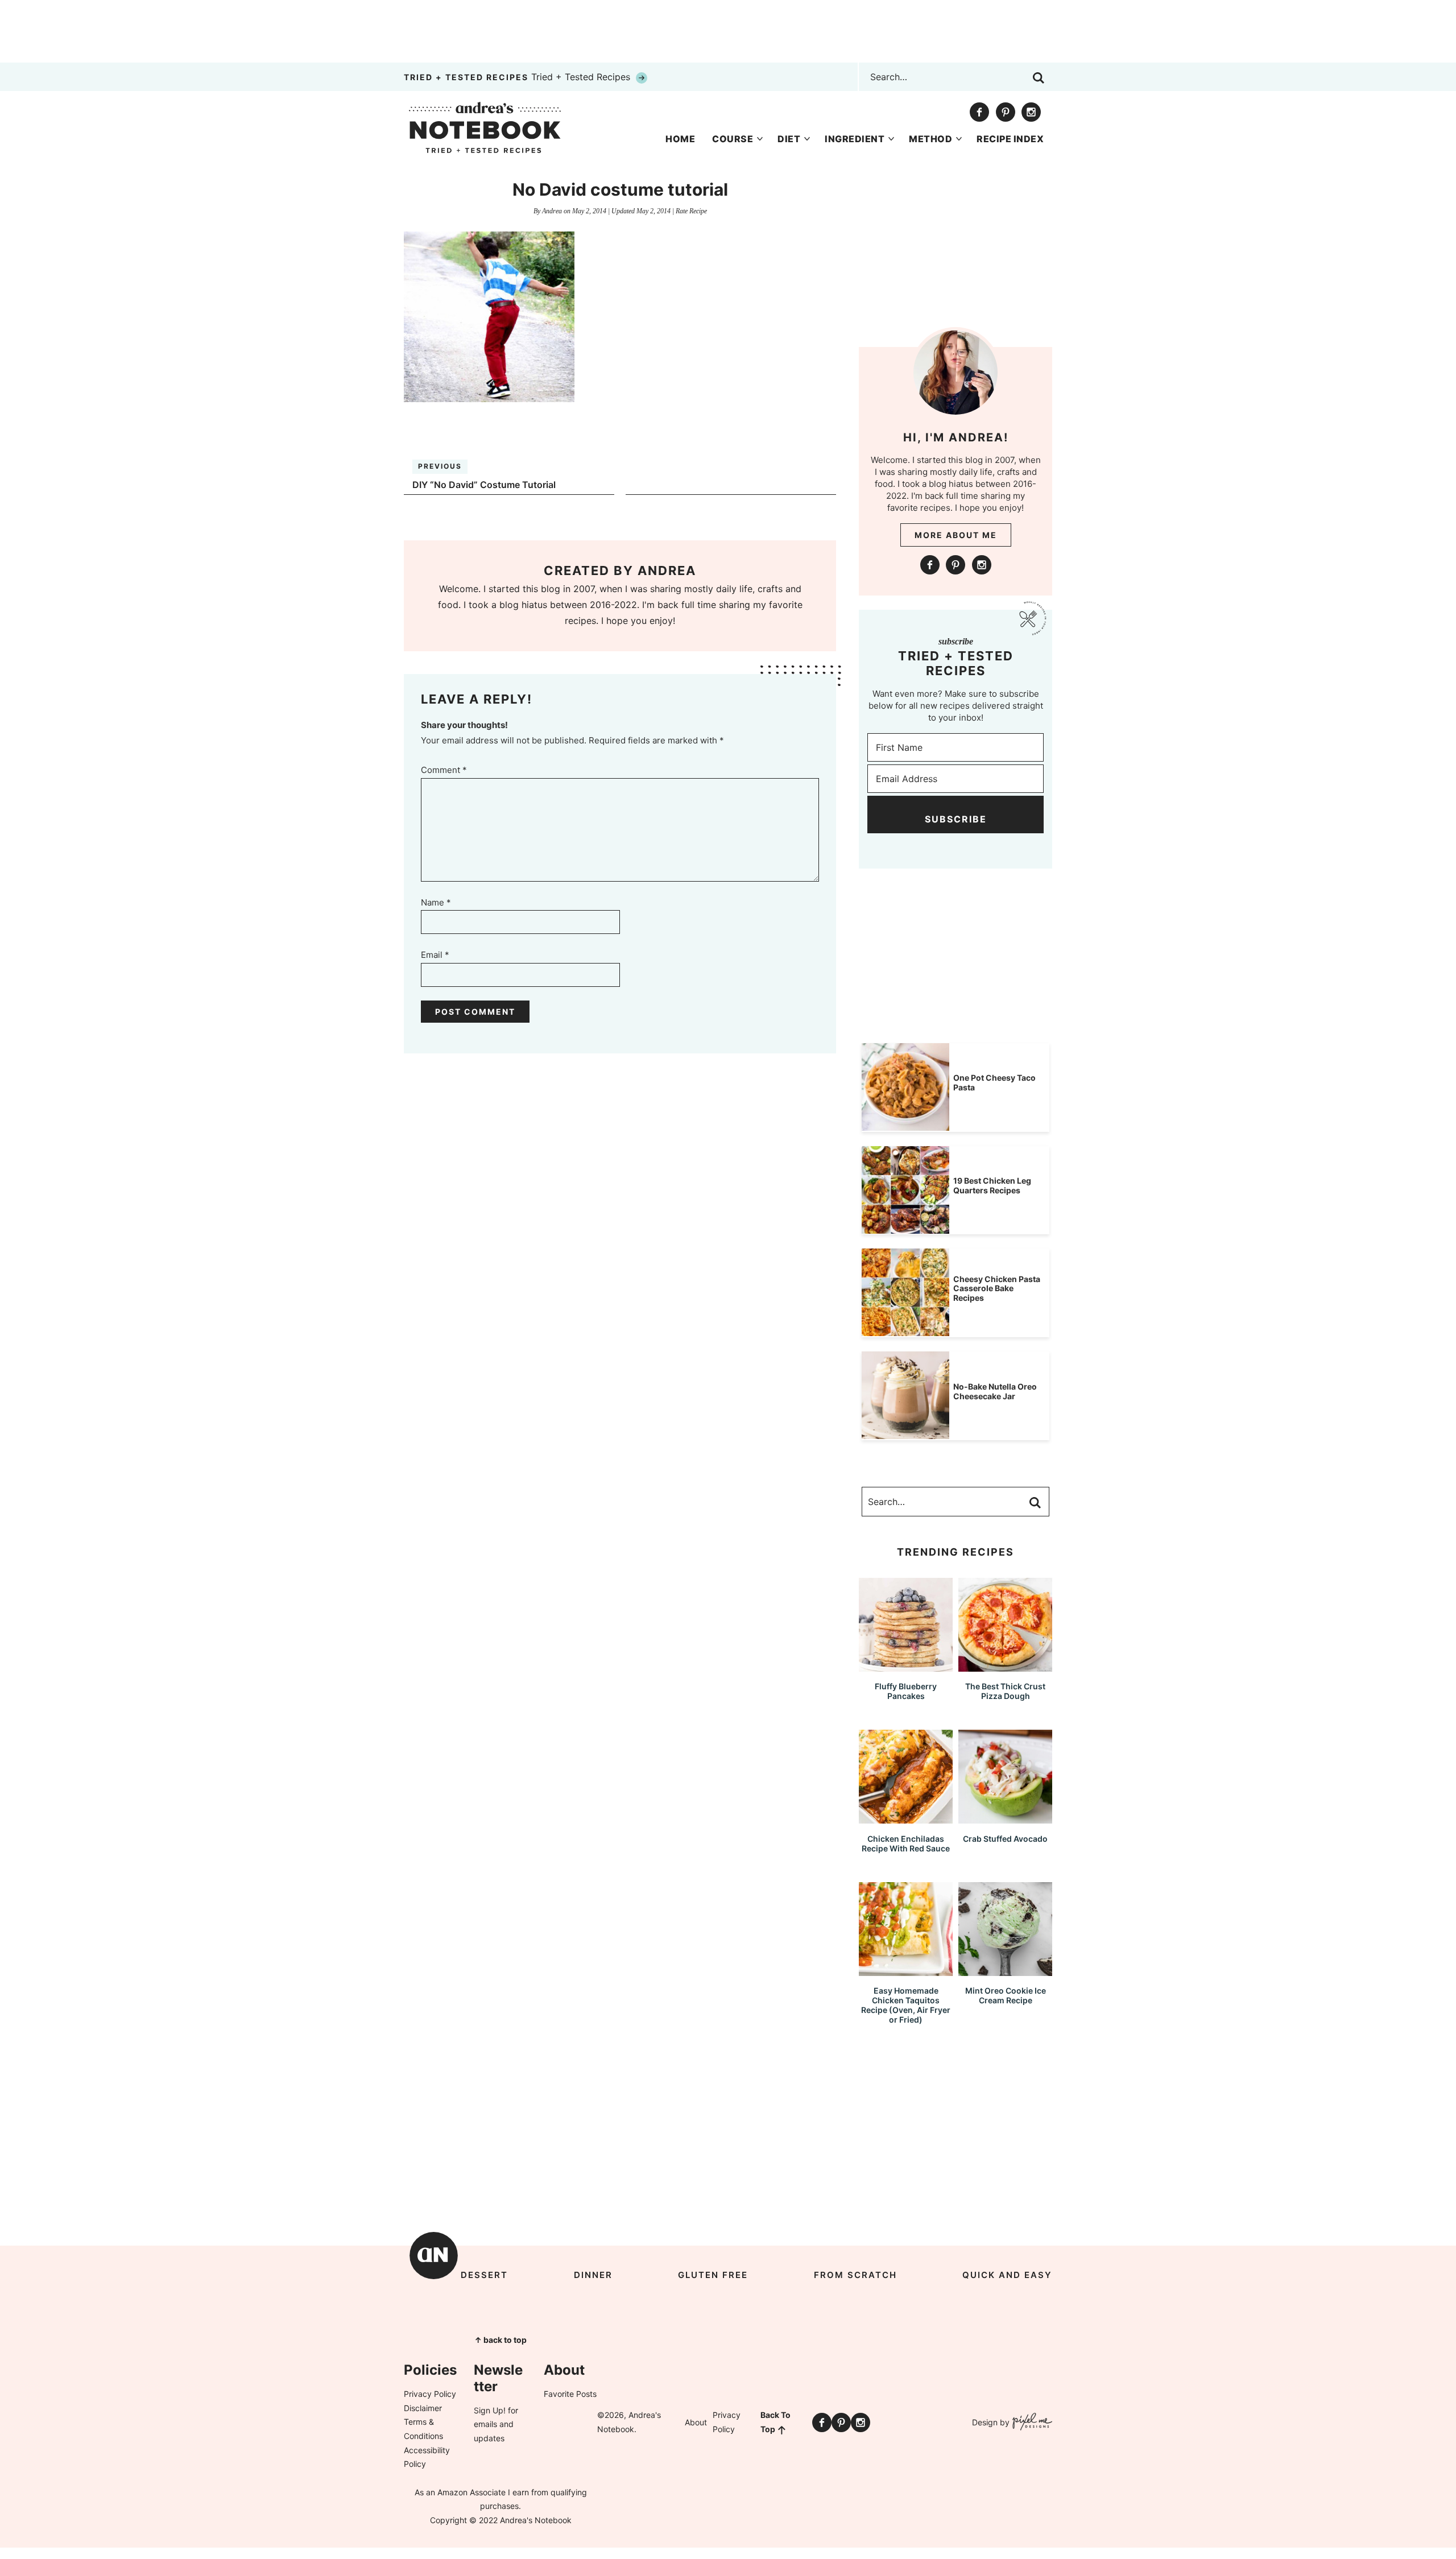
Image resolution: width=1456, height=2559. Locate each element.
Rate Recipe (691, 211)
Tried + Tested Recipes (518, 77)
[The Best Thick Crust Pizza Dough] (1005, 1666)
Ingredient (855, 139)
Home (680, 139)
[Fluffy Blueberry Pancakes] (906, 1666)
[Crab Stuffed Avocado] (1005, 1818)
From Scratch (855, 2275)
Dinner (593, 2275)
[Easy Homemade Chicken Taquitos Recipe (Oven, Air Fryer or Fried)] (906, 1971)
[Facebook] (979, 112)
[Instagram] (1031, 112)
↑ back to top (500, 2340)
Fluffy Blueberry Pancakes (906, 1691)
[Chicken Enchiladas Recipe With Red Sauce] (906, 1818)
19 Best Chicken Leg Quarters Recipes (992, 1185)
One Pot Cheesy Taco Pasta (994, 1082)
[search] (1039, 78)
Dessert (484, 2275)
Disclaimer (423, 2408)
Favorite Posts (570, 2394)
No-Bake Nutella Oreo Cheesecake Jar (995, 1391)
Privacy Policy (430, 2394)
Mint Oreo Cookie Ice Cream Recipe (1006, 1995)
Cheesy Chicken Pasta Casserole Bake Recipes (997, 1289)
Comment (444, 770)
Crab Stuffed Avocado (1005, 1839)
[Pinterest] (1006, 112)
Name (436, 902)
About (696, 2422)
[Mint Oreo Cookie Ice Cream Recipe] (1005, 1971)
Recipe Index (1010, 139)
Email (435, 955)
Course (733, 139)
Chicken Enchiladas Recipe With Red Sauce (906, 1843)
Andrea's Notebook (485, 127)
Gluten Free (713, 2275)
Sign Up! (490, 2410)
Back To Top (775, 2422)
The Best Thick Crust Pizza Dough (1005, 1691)
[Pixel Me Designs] (1031, 2423)
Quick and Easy (1007, 2275)
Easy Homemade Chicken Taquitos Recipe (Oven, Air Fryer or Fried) (906, 2005)
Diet (789, 139)
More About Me (956, 535)
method (930, 139)
